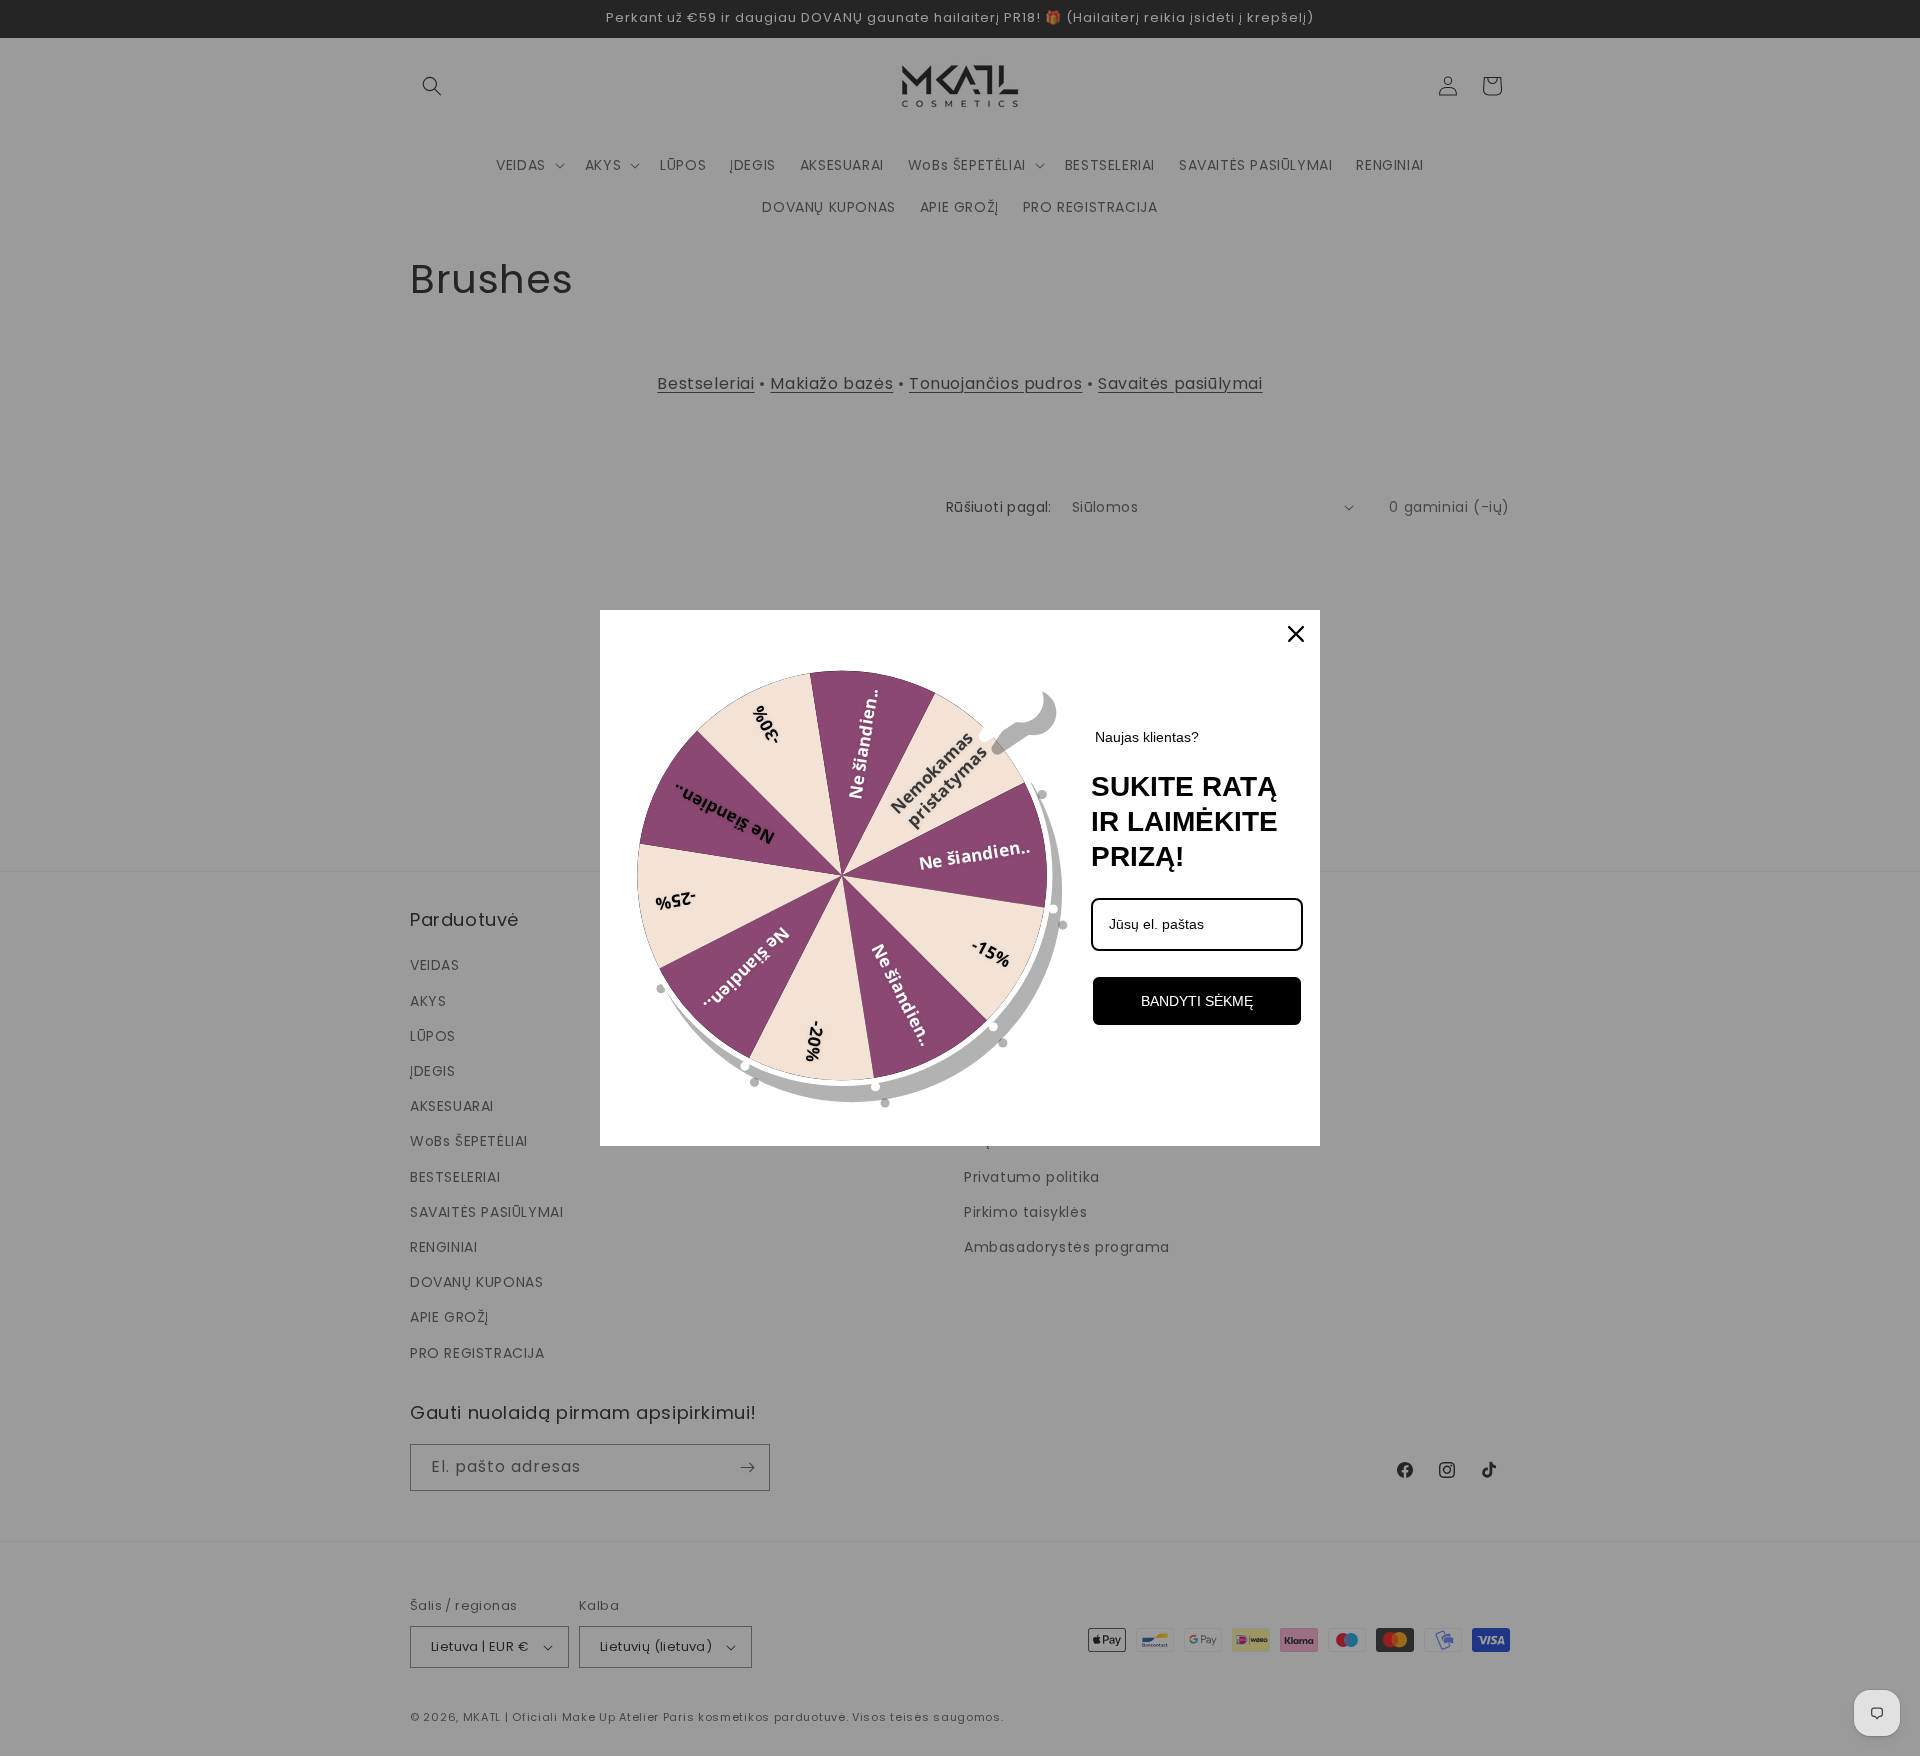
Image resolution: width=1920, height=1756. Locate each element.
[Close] (1296, 634)
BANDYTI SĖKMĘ (1197, 1001)
